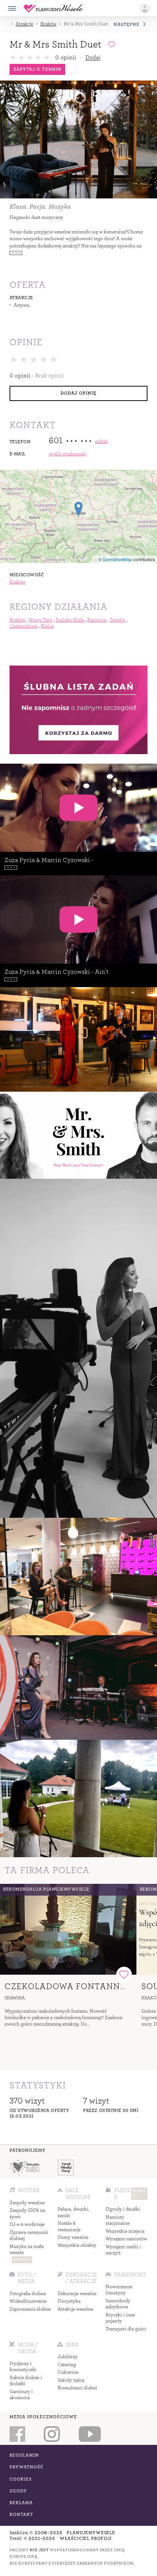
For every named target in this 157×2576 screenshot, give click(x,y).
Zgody (18, 2491)
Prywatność (27, 2467)
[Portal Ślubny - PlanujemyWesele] (53, 8)
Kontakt (21, 2515)
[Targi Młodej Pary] (66, 2168)
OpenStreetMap (117, 559)
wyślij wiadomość (68, 454)
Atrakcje (24, 24)
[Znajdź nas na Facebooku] (17, 2434)
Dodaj (93, 57)
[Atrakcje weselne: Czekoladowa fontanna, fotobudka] (68, 1929)
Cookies (21, 2479)
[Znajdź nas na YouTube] (90, 2434)
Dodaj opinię (79, 393)
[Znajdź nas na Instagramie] (52, 2434)
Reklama (21, 2503)
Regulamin (24, 2455)
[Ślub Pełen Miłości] (24, 2168)
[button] (145, 8)
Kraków (48, 24)
